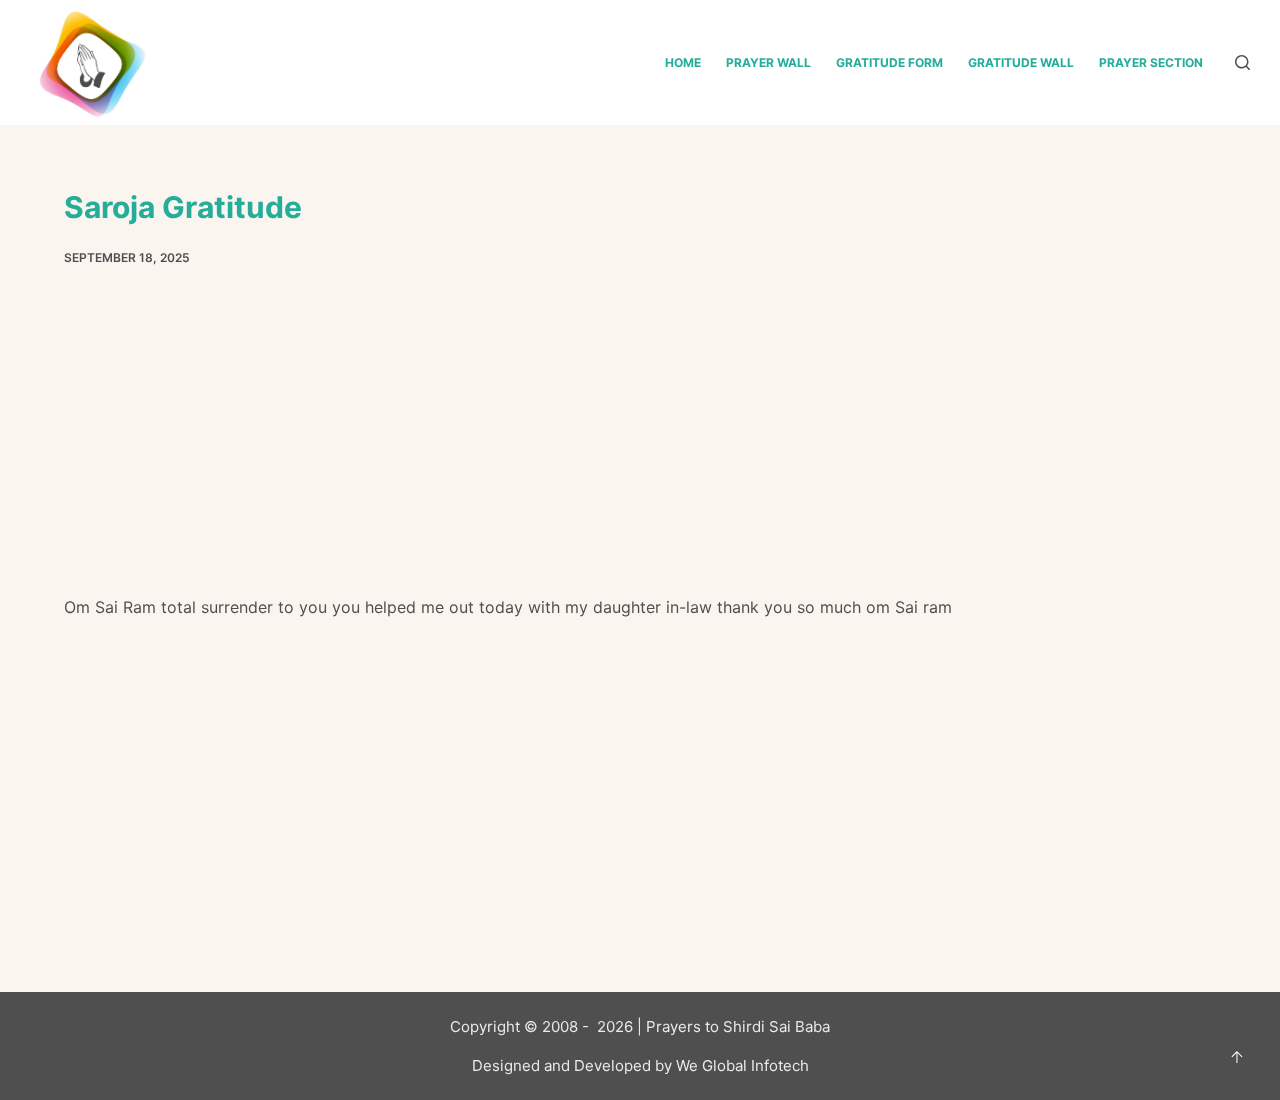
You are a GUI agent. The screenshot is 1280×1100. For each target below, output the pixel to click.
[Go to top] (1237, 1057)
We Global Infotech (742, 1065)
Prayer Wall (768, 62)
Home (683, 62)
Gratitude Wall (1021, 62)
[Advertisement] (640, 446)
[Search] (1242, 62)
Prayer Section (1151, 62)
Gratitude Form (889, 62)
